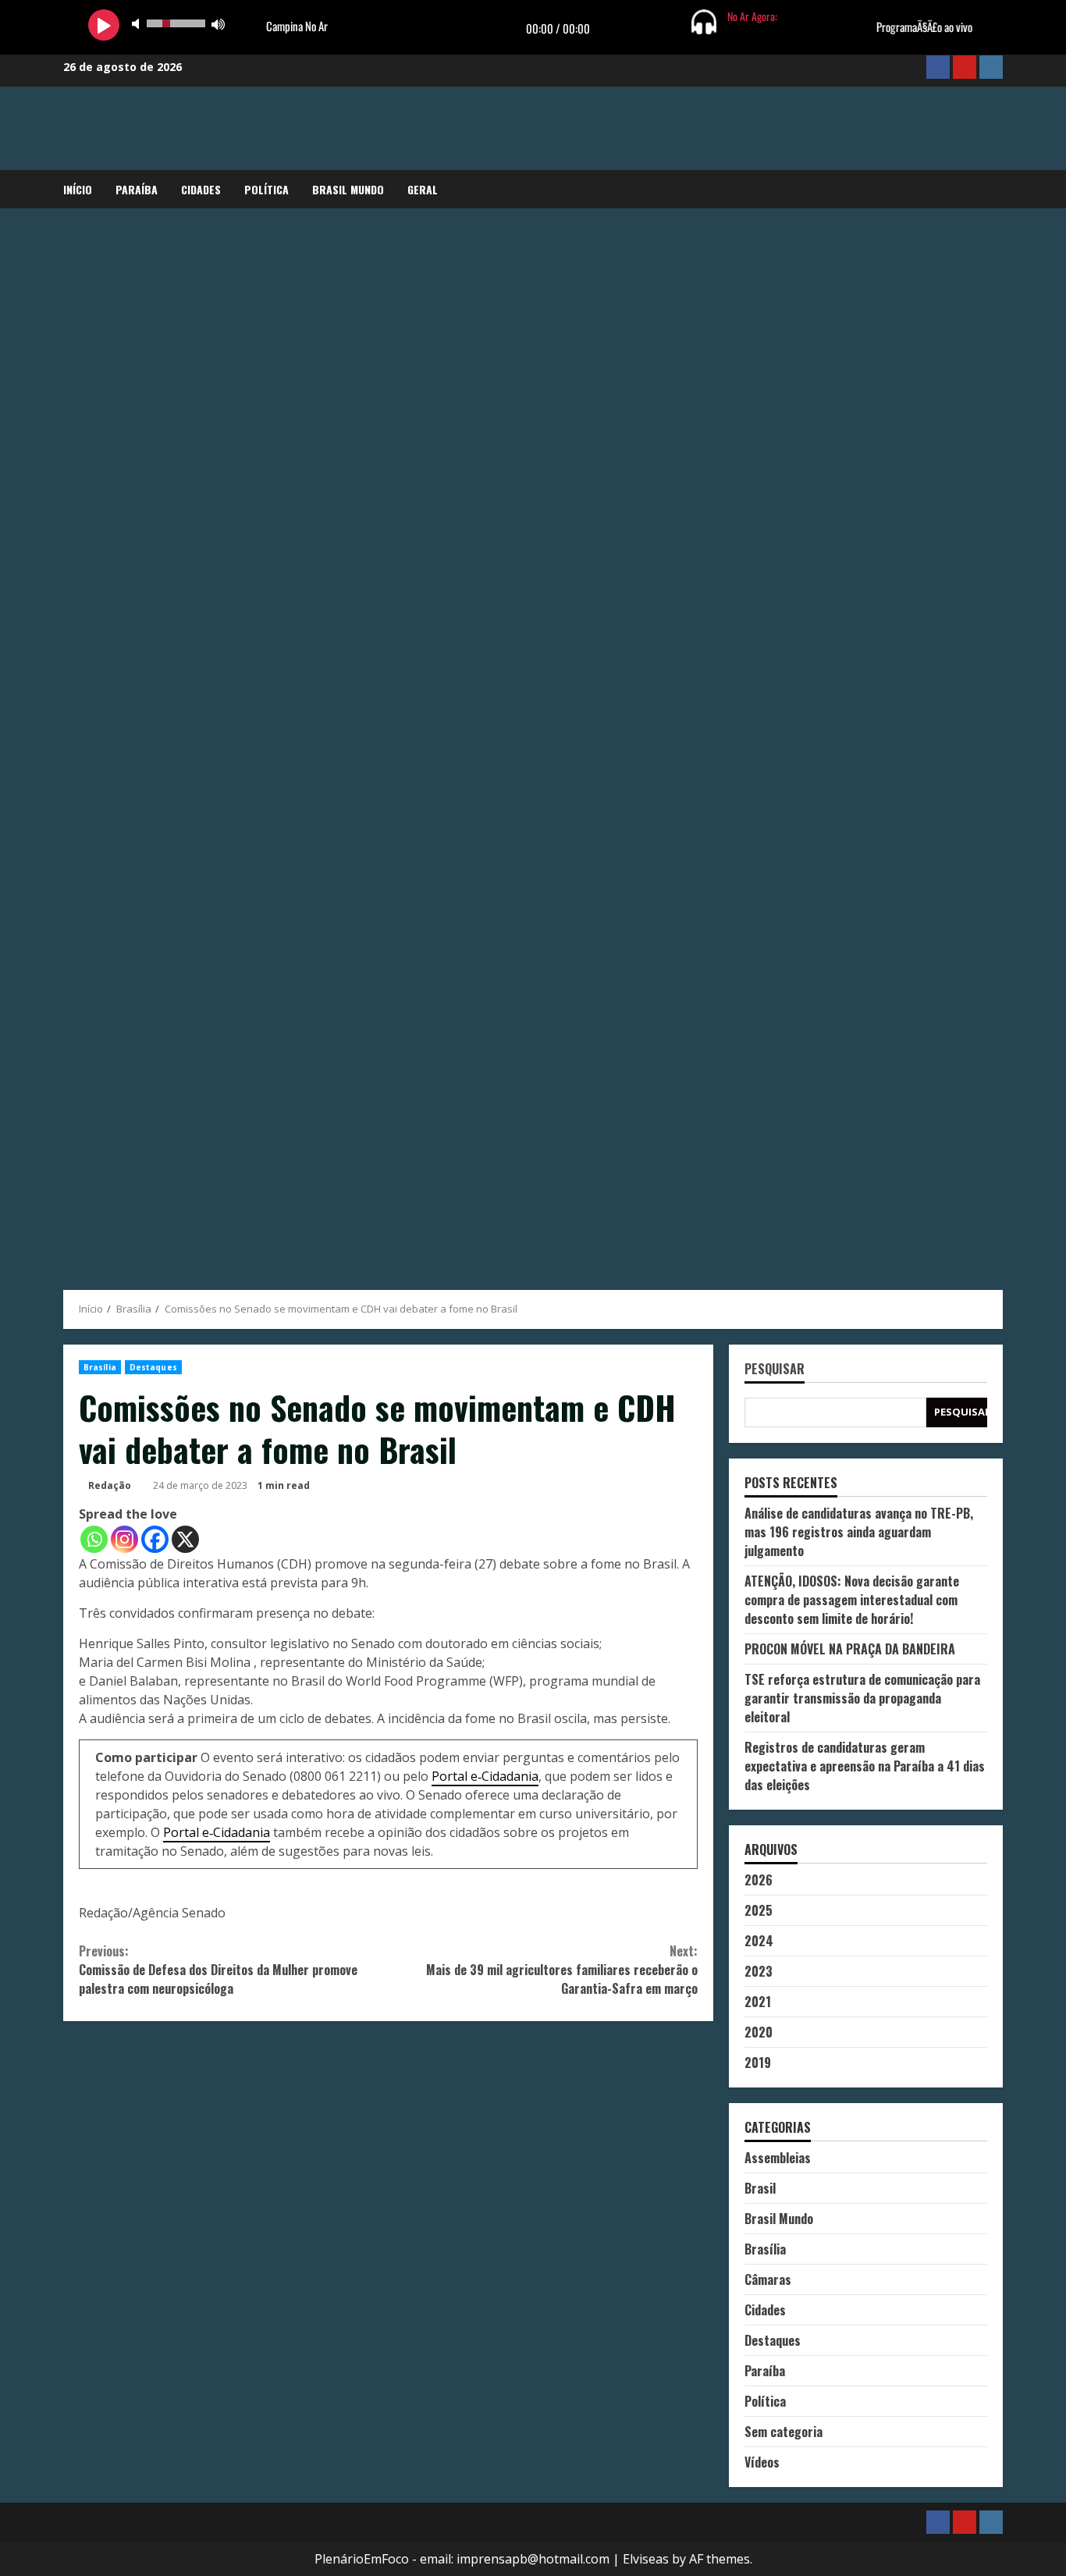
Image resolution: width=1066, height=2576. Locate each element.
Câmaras (768, 2279)
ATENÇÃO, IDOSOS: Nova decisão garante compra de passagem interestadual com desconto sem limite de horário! (852, 1600)
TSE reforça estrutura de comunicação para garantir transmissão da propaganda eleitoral (862, 1698)
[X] (185, 1539)
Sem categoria (784, 2432)
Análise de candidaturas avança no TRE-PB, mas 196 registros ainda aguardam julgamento (859, 1532)
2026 (759, 1880)
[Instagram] (124, 1539)
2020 (759, 2032)
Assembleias (778, 2158)
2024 (759, 1941)
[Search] (998, 190)
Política (266, 189)
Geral (423, 189)
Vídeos (762, 2462)
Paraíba (137, 189)
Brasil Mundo (348, 189)
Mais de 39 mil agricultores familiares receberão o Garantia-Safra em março (561, 1970)
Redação (110, 1485)
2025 (759, 1910)
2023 (759, 1971)
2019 (758, 2063)
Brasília (100, 1367)
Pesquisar (775, 1370)
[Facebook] (155, 1539)
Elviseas (646, 2559)
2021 (758, 2002)
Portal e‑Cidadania (485, 1776)
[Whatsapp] (94, 1539)
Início (78, 189)
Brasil (760, 2188)
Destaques (153, 1367)
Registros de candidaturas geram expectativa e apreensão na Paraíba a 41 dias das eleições (865, 1766)
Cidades (201, 189)
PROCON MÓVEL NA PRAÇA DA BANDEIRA (850, 1649)
